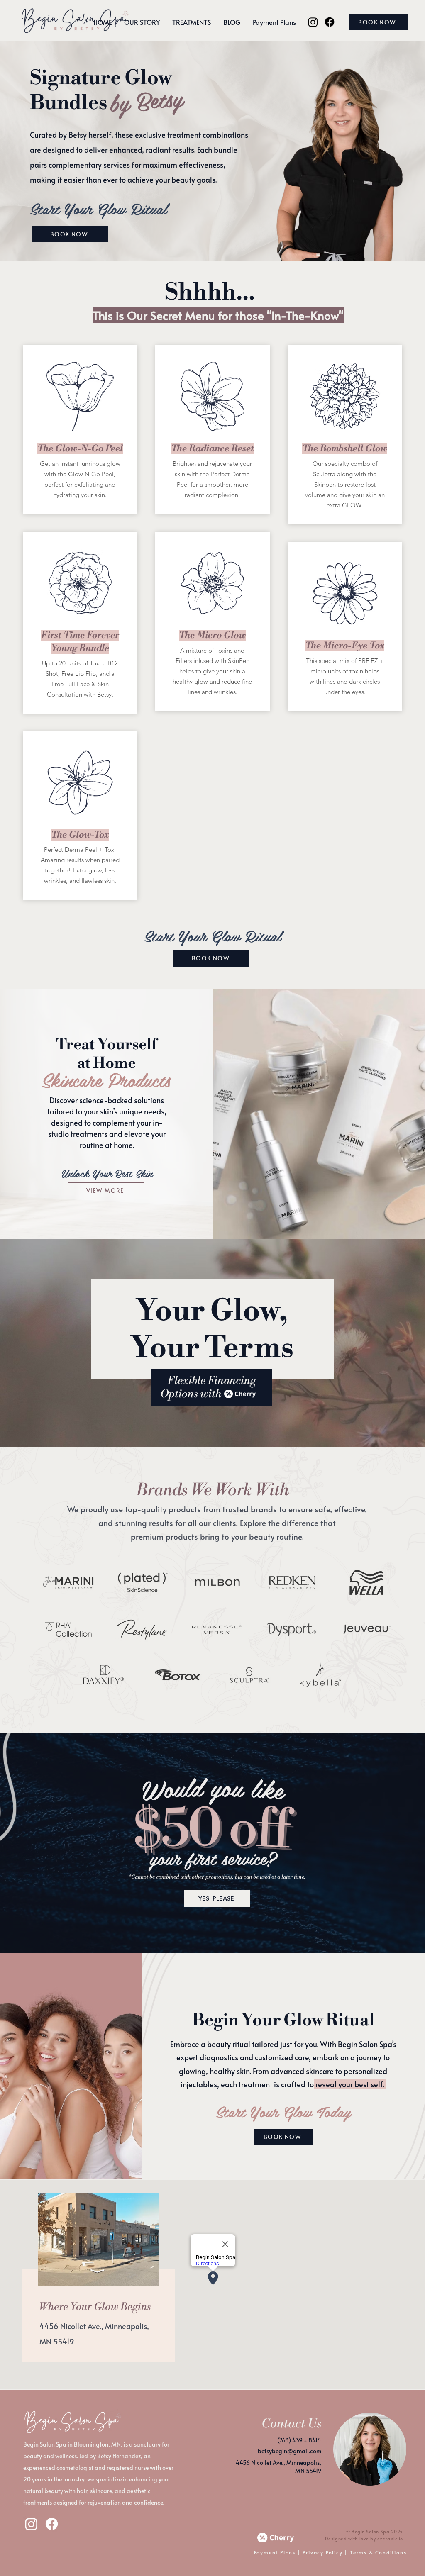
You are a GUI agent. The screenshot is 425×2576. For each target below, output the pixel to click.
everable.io (390, 2538)
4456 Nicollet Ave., (72, 2326)
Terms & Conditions (378, 2552)
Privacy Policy (322, 2552)
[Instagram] (313, 22)
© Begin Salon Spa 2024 (375, 2531)
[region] (95, 2286)
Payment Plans (275, 2552)
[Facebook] (330, 22)
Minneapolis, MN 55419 (304, 2467)
